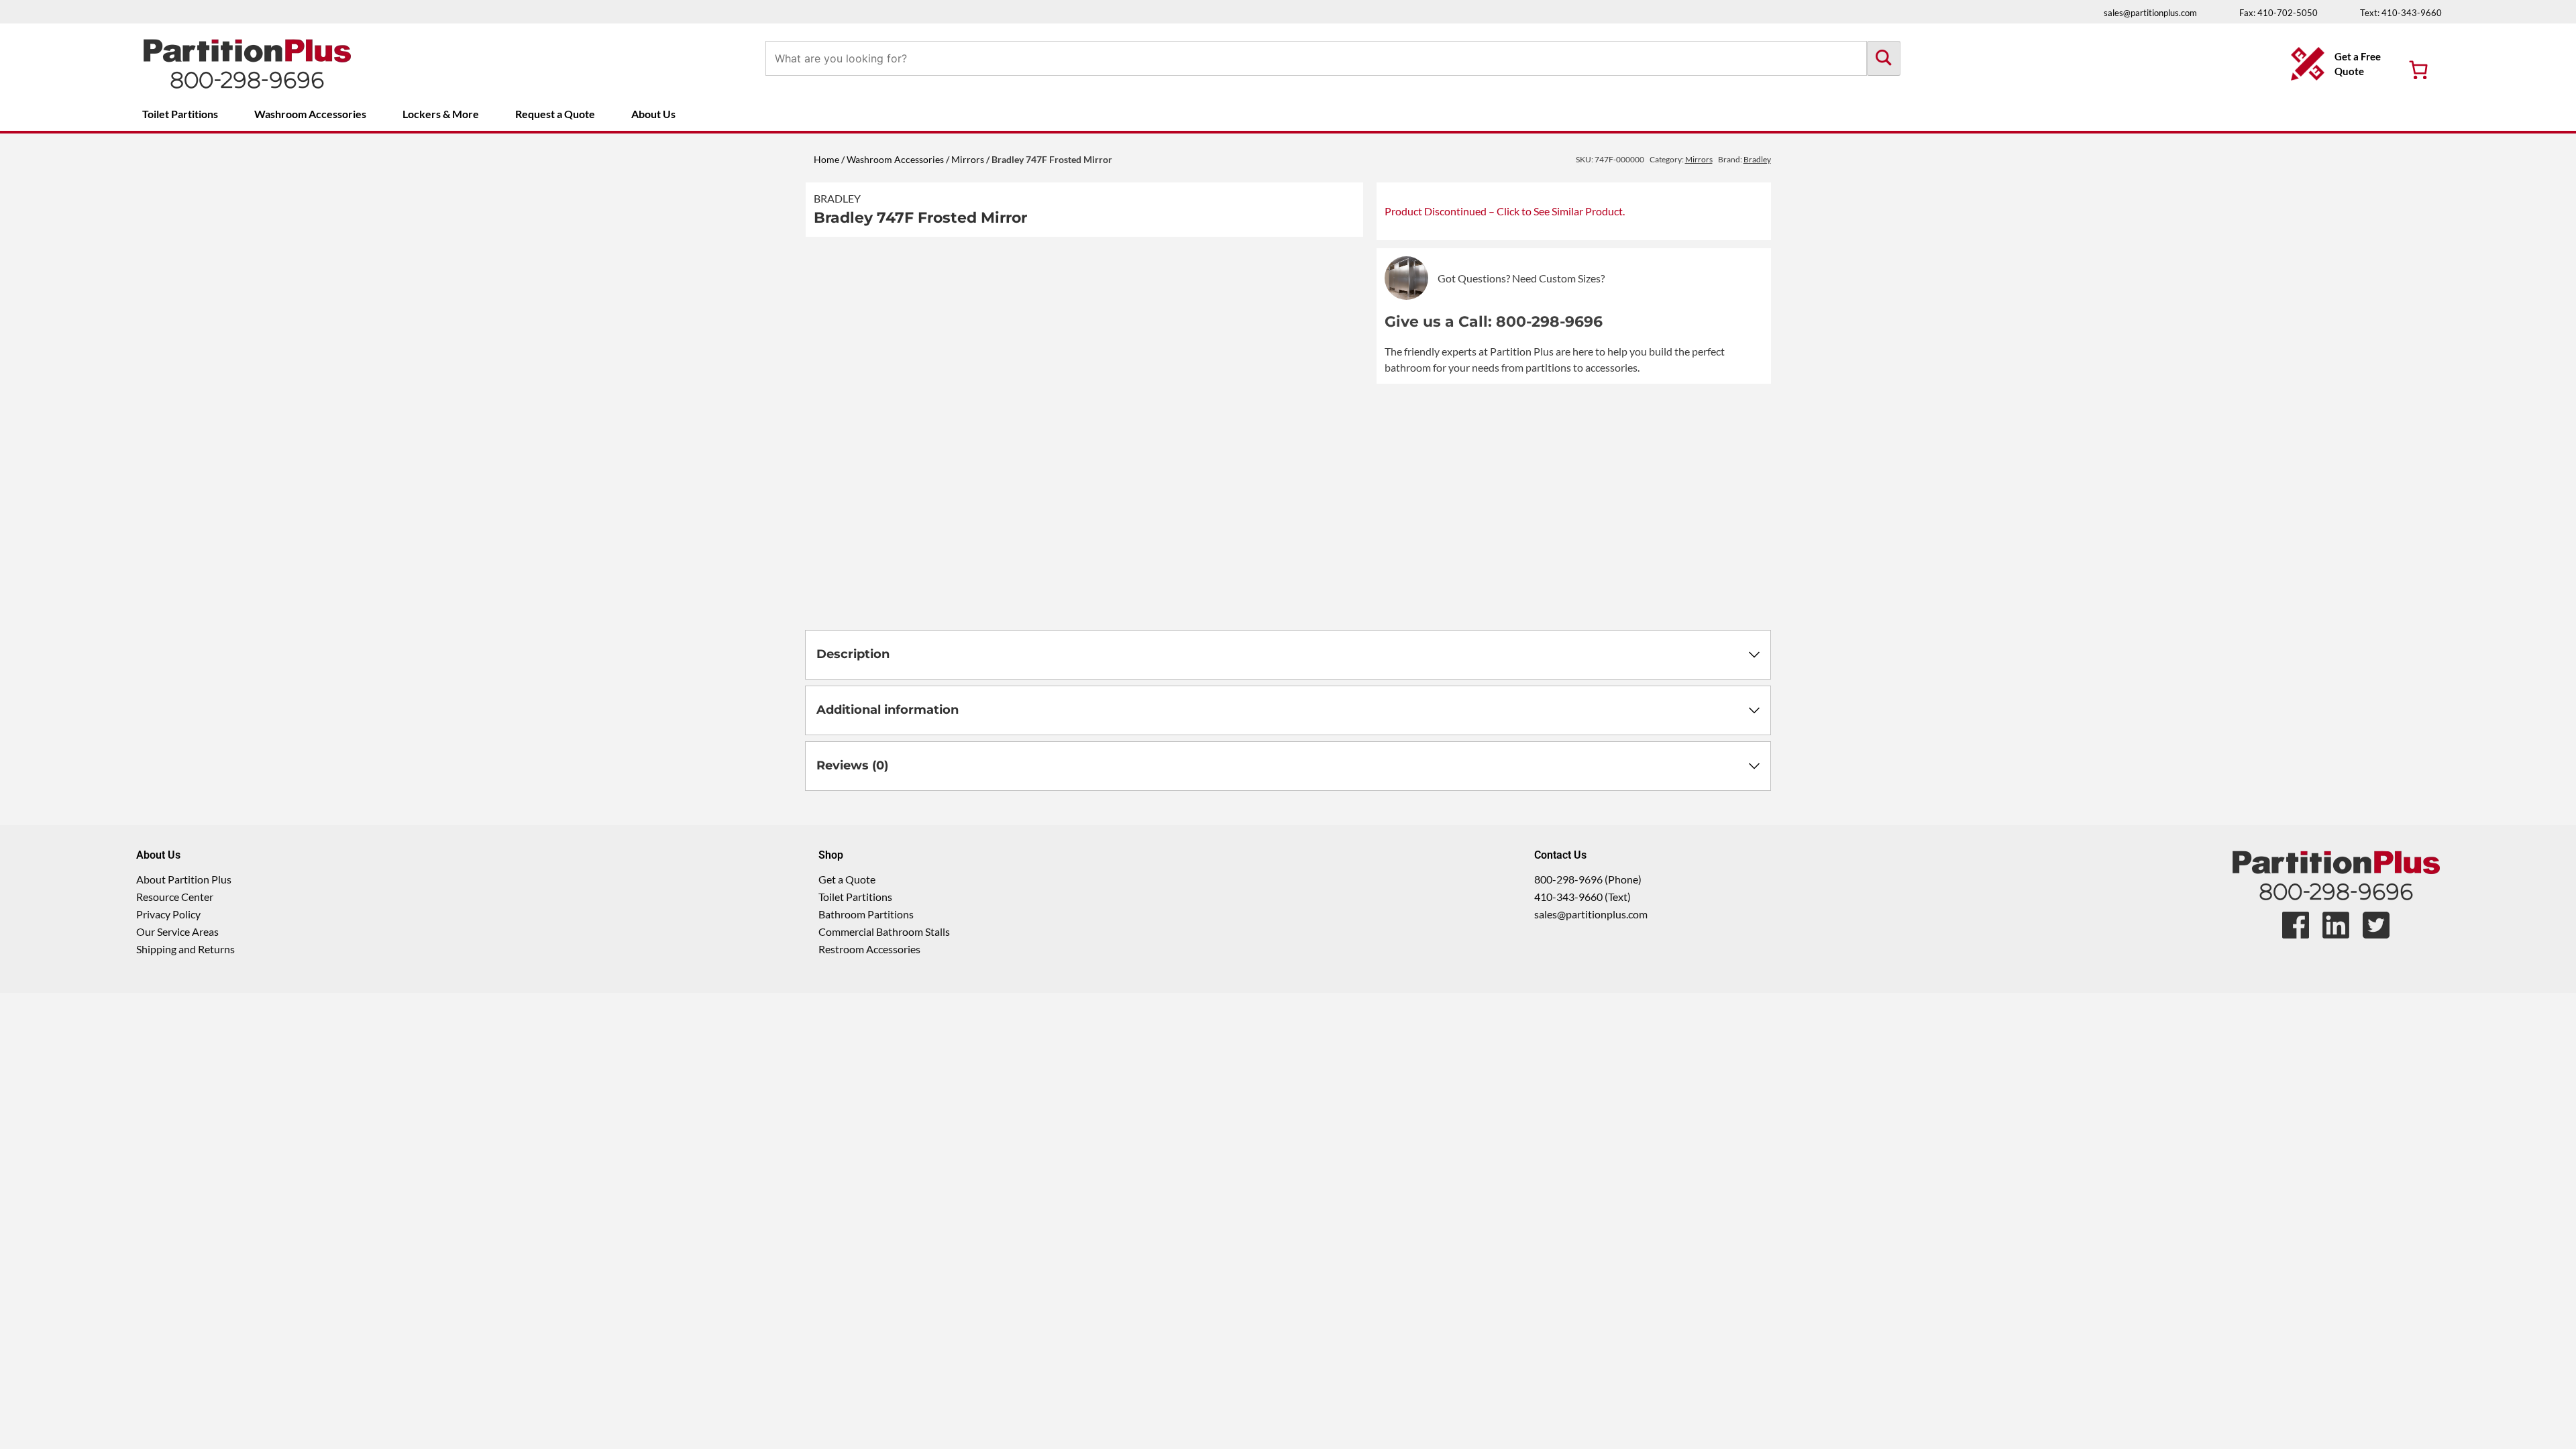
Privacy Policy (168, 914)
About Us (653, 114)
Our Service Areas (177, 931)
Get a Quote (847, 879)
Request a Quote (555, 114)
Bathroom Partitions (866, 914)
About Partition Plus (184, 879)
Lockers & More (441, 114)
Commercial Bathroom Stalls (884, 931)
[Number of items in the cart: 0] (2418, 70)
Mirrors (968, 159)
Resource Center (175, 897)
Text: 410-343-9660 (2401, 13)
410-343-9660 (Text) (1582, 897)
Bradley (837, 198)
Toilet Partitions (180, 114)
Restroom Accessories (869, 949)
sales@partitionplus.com (2150, 13)
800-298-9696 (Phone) (1588, 879)
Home (826, 159)
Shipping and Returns (185, 949)
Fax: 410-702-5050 (2278, 13)
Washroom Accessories (310, 114)
